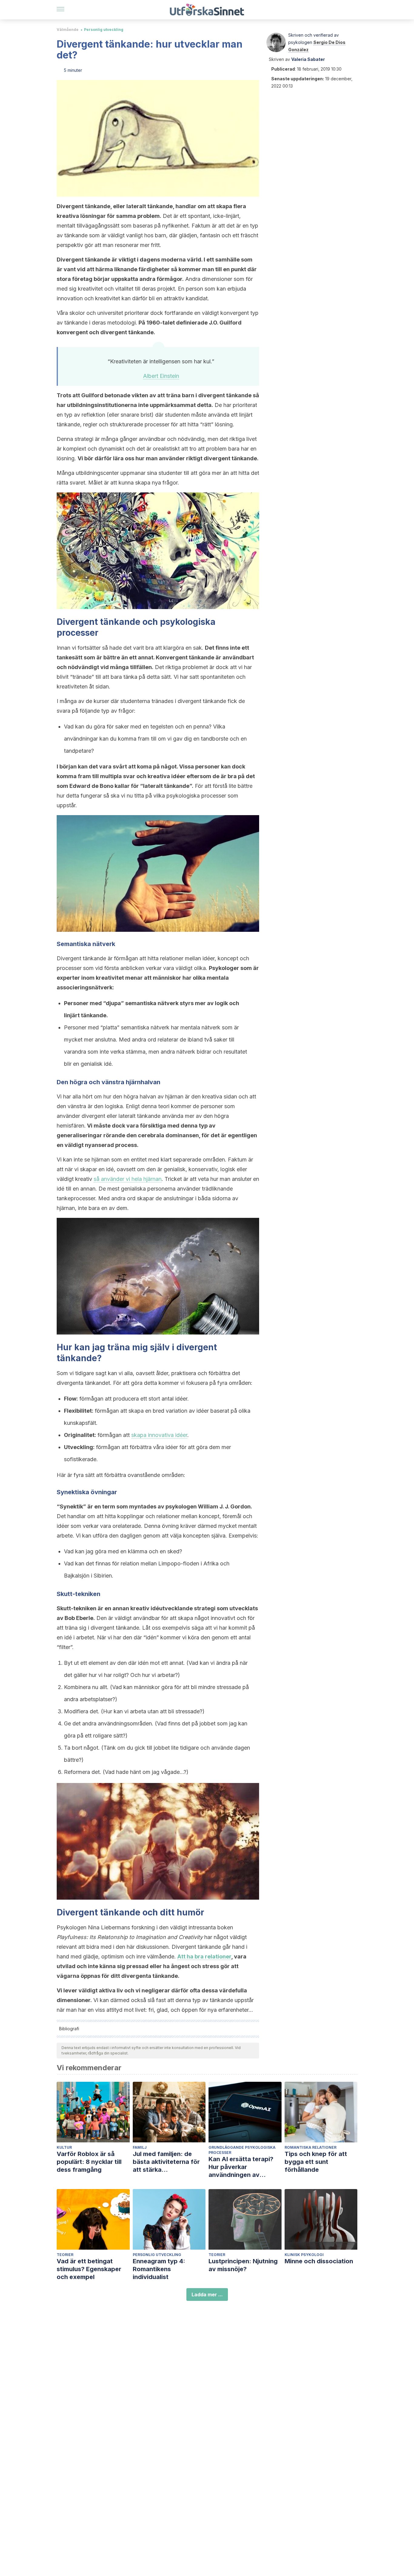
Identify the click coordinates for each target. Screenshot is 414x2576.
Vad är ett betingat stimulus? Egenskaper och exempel (89, 2269)
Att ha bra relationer (204, 1956)
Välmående (68, 30)
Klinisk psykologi (304, 2255)
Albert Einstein (161, 376)
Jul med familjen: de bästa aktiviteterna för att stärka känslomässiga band (166, 2162)
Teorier (65, 2255)
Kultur (64, 2147)
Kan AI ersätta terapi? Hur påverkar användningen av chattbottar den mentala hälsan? (245, 2167)
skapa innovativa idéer (159, 1435)
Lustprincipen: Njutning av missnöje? (243, 2265)
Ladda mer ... (207, 2294)
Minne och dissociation (319, 2261)
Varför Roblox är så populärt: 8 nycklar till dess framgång (89, 2162)
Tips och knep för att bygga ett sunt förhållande (316, 2162)
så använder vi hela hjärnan (128, 1179)
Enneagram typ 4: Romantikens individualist (159, 2269)
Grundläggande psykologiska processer (242, 2150)
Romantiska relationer (310, 2147)
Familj (140, 2147)
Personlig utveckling (104, 30)
